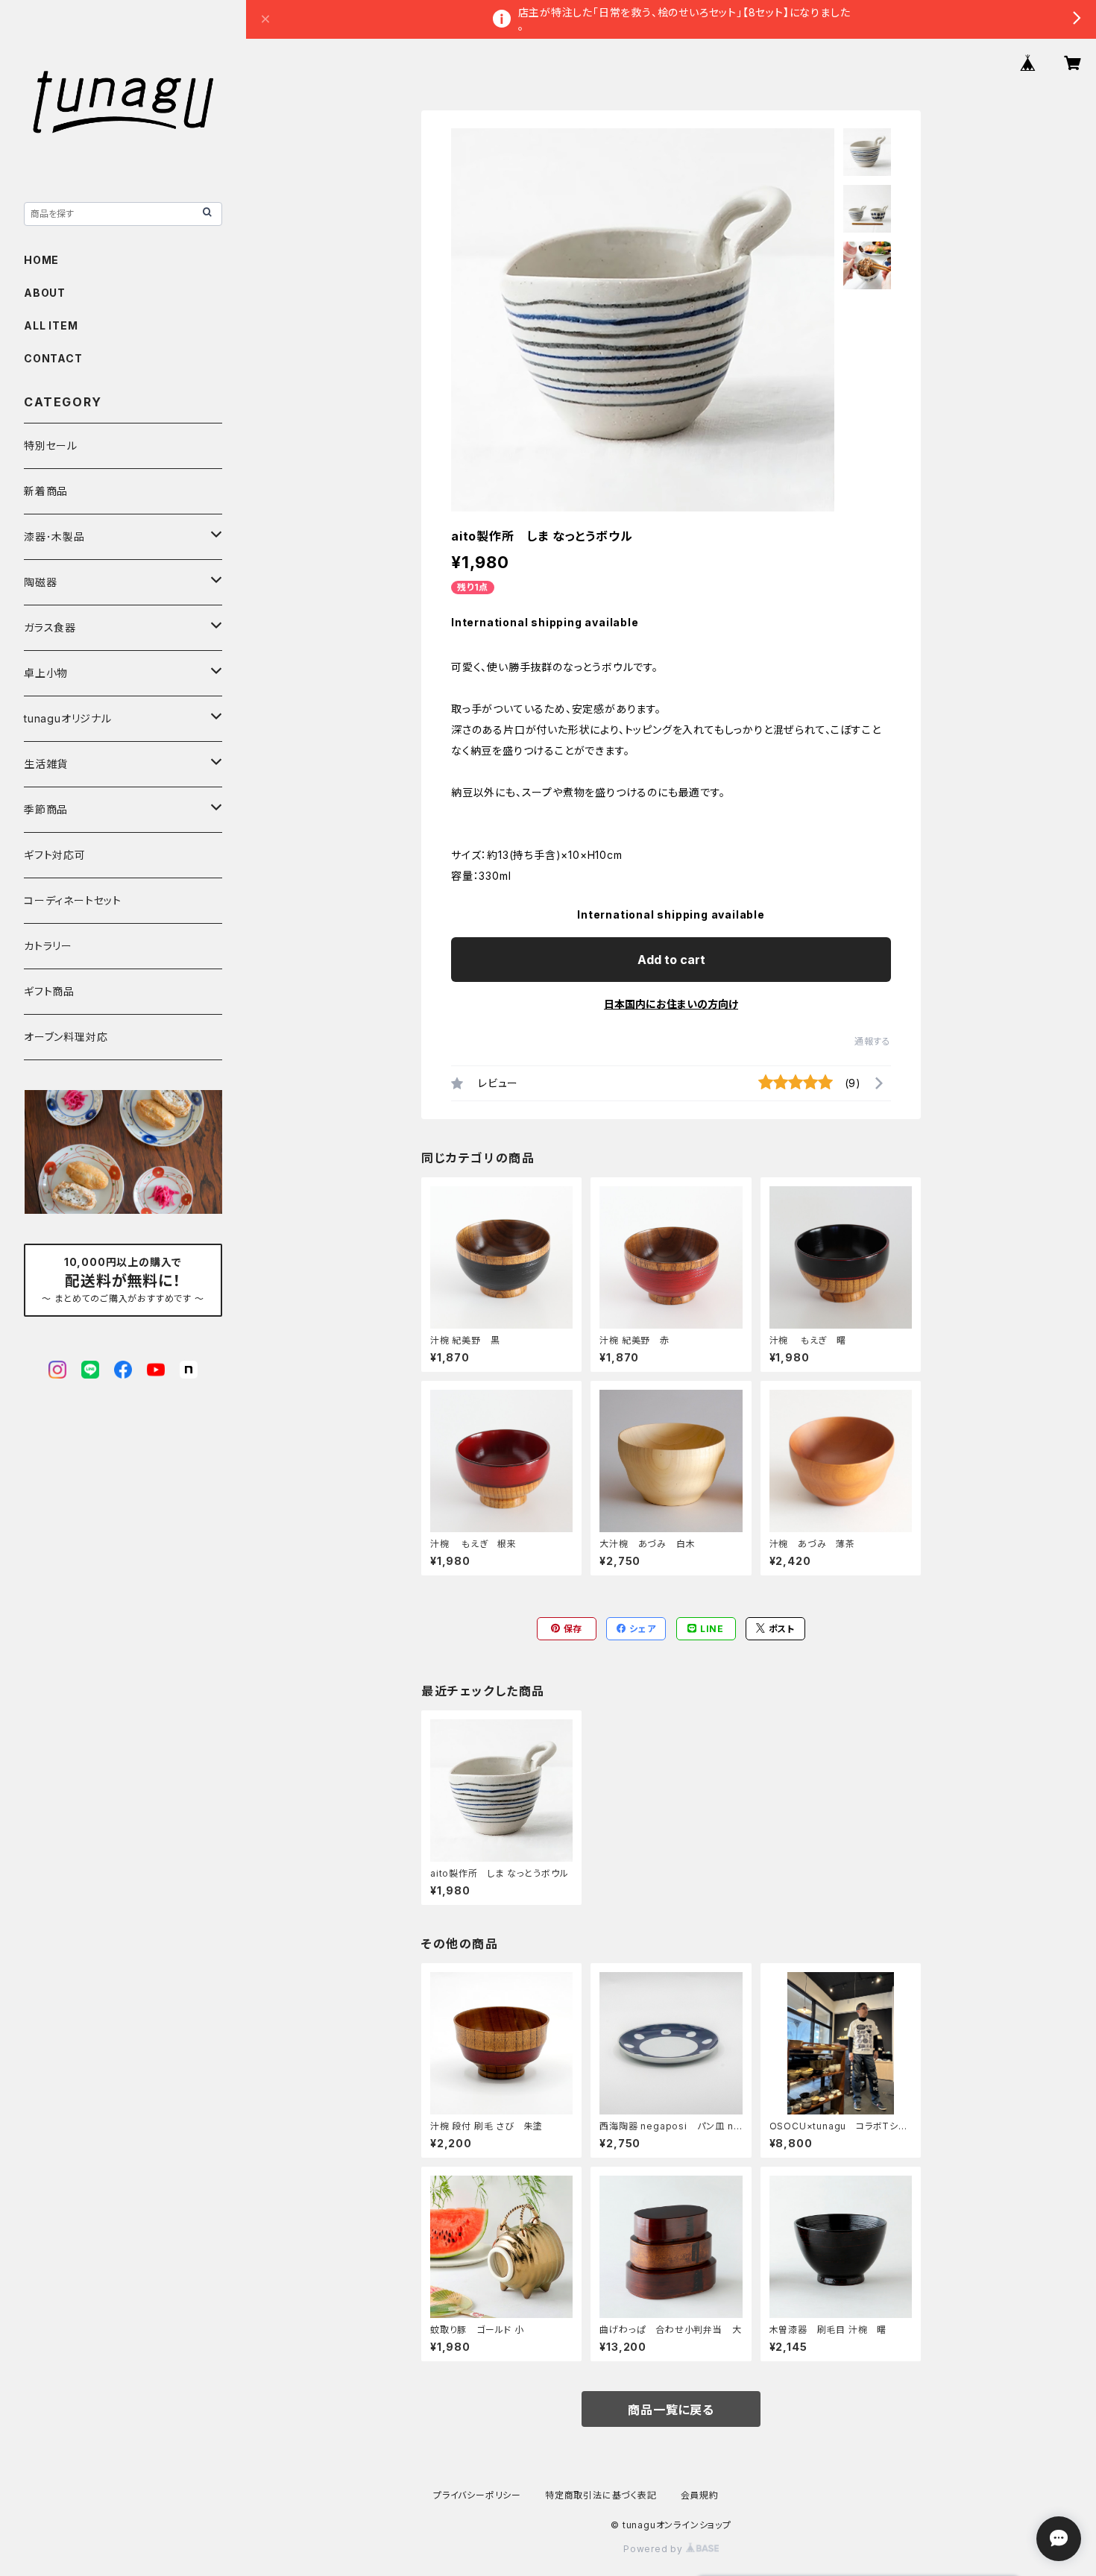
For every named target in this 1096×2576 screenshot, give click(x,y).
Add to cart (671, 960)
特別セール (51, 445)
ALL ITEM (51, 325)
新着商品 (46, 491)
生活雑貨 (46, 764)
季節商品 (46, 809)
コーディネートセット (73, 900)
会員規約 (700, 2495)
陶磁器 (40, 582)
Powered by (655, 2549)
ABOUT (45, 293)
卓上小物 (46, 673)
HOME (41, 260)
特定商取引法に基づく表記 (601, 2495)
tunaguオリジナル (68, 718)
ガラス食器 (50, 627)
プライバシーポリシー (477, 2495)
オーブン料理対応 (66, 1037)
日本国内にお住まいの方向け (671, 1004)
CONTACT (53, 358)
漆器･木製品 (54, 536)
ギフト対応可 (55, 855)
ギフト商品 (49, 991)
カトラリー (48, 946)
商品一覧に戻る (671, 2410)
